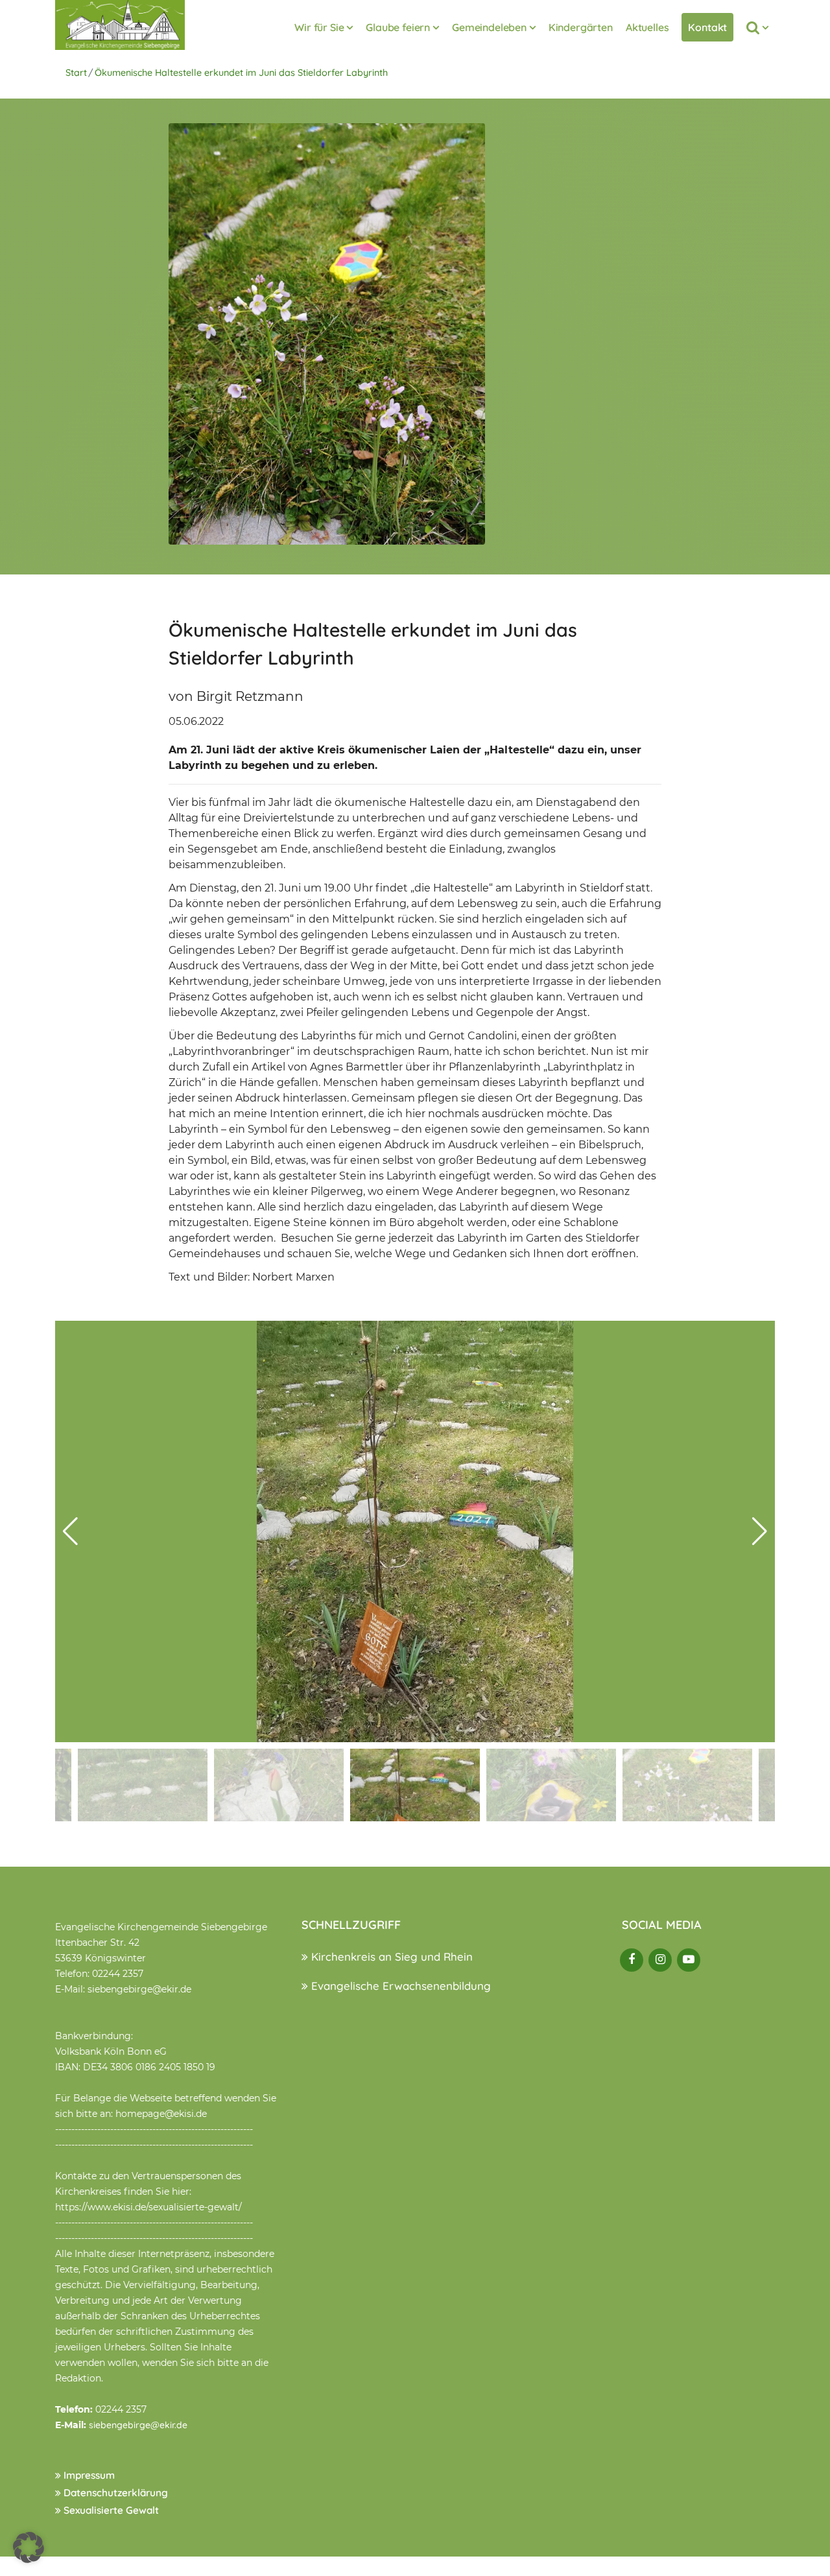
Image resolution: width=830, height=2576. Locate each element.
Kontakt (707, 27)
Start (76, 73)
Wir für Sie (319, 27)
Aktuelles (647, 27)
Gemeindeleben (489, 27)
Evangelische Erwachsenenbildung (399, 1986)
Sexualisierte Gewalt (110, 2510)
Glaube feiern (398, 27)
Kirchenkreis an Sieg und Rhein (390, 1956)
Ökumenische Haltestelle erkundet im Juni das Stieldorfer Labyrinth (241, 73)
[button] (760, 1531)
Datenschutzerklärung (114, 2493)
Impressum (88, 2475)
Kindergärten (581, 27)
